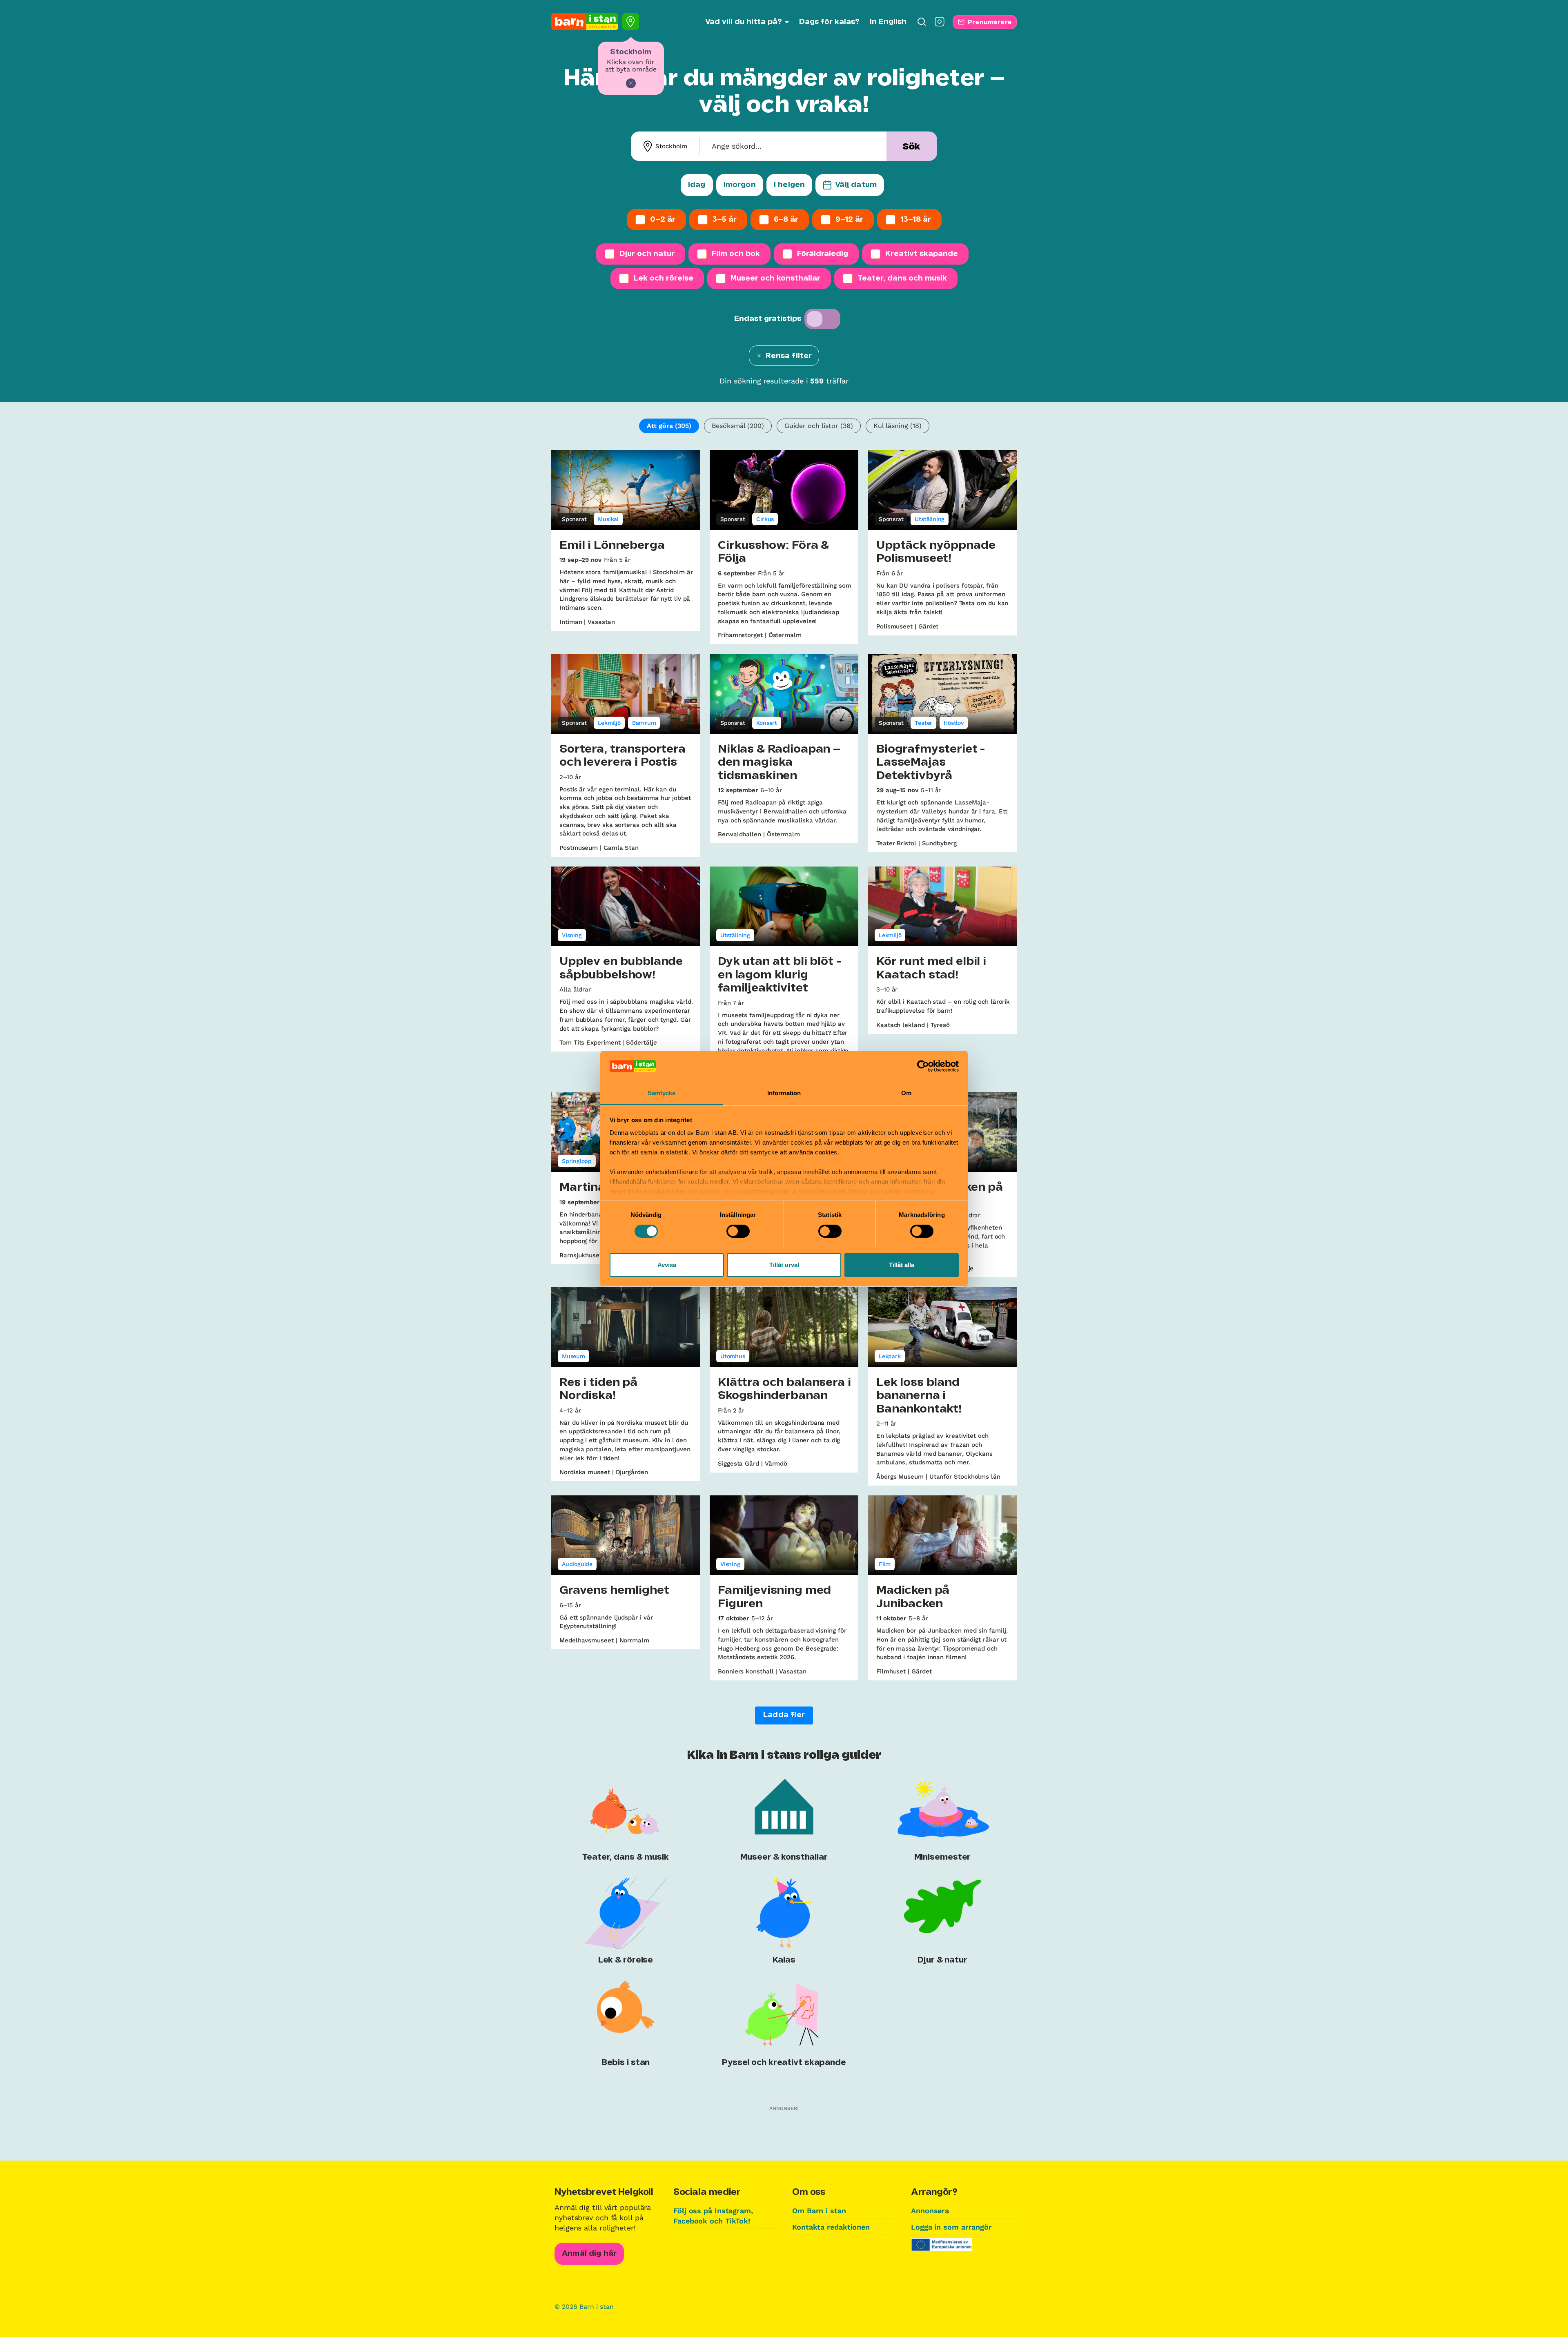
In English (888, 22)
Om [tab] (906, 1093)
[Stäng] (631, 83)
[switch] (738, 1231)
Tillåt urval (784, 1265)
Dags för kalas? (829, 22)
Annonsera (930, 2211)
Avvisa (667, 1265)
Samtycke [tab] (662, 1093)
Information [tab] (784, 1093)
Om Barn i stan (819, 2211)
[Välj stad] (631, 21)
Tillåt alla (902, 1265)
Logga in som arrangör (951, 2227)
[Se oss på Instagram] (940, 24)
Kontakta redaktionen (831, 2227)
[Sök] (922, 24)
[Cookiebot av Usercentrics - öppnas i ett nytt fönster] (923, 1066)
